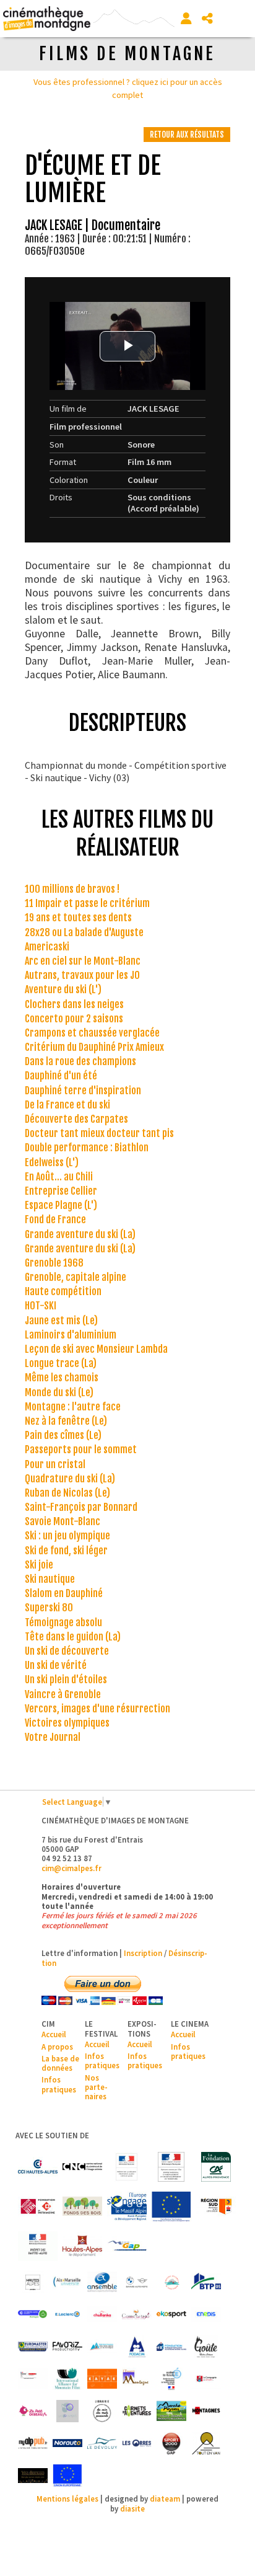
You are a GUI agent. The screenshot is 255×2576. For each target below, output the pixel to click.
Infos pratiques (59, 2084)
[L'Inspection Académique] (171, 2379)
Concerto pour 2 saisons (74, 1019)
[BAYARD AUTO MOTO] (137, 2282)
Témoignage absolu (63, 1622)
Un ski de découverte (67, 1651)
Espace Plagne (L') (61, 1205)
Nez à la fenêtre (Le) (66, 1421)
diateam (165, 2499)
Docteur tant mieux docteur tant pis (99, 1133)
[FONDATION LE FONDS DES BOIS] (82, 2206)
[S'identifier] (186, 19)
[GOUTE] (206, 2347)
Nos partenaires (96, 2087)
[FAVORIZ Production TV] (67, 2347)
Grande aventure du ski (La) (80, 1234)
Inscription (143, 1953)
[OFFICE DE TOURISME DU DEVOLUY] (102, 2443)
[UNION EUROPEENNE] (67, 2476)
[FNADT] (171, 2167)
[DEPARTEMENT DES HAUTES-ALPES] (82, 2246)
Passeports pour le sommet (81, 1450)
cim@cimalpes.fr (71, 1868)
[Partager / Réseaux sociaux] (207, 19)
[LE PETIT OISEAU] (33, 2411)
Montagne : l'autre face (73, 1407)
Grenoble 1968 (54, 1263)
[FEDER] (127, 2206)
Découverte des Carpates (76, 1119)
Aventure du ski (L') (63, 989)
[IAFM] (67, 2379)
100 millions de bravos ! (72, 889)
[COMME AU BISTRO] (137, 2314)
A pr (48, 2047)
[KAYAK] (102, 2379)
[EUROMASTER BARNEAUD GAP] (33, 2347)
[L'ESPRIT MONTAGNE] (137, 2379)
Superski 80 (49, 1608)
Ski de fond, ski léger (66, 1551)
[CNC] (82, 2167)
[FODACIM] (137, 2347)
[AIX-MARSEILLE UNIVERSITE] (67, 2282)
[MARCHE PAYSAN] (171, 2411)
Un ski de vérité (56, 1665)
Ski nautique (50, 1579)
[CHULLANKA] (102, 2314)
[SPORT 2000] (171, 2443)
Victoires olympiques (67, 1723)
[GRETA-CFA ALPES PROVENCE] (33, 2379)
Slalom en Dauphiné (64, 1593)
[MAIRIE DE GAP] (127, 2246)
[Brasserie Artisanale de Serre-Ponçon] (171, 2282)
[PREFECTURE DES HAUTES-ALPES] (38, 2246)
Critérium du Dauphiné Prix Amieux (94, 1047)
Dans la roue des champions (80, 1061)
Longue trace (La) (61, 1363)
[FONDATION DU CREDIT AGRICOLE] (216, 2167)
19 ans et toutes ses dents (78, 918)
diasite (132, 2508)
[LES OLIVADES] (67, 2411)
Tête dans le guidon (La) (73, 1637)
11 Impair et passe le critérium (87, 903)
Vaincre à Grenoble (63, 1694)
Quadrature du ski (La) (70, 1479)
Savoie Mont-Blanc (63, 1521)
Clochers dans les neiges (74, 1004)
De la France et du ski (67, 1105)
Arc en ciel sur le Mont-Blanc (83, 961)
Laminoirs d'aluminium (71, 1335)
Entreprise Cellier (61, 1191)
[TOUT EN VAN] (206, 2443)
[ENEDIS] (206, 2314)
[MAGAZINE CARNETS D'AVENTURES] (137, 2411)
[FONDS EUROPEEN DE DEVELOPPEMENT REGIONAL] (171, 2206)
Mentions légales (67, 2499)
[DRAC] (127, 2167)
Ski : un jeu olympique (67, 1536)
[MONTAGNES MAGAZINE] (206, 2411)
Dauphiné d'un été (61, 1076)
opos (64, 2047)
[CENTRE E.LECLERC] (67, 2314)
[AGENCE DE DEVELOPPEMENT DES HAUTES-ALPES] (33, 2282)
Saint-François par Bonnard (81, 1507)
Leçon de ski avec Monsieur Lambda (96, 1349)
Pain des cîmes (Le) (63, 1435)
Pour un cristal (55, 1464)
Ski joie (39, 1565)
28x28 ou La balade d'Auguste (84, 932)
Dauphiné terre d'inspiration (83, 1091)
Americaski (47, 947)
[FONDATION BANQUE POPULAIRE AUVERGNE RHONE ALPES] (171, 2347)
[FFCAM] (102, 2347)
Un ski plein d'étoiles (66, 1680)
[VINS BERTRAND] (33, 2476)
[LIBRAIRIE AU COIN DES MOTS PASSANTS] (102, 2411)
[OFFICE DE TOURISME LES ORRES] (137, 2443)
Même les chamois (62, 1378)
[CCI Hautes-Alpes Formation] (33, 2314)
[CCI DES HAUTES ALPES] (38, 2167)
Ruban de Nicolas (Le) (67, 1493)
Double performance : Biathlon (87, 1148)
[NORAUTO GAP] (67, 2443)
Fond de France (55, 1219)
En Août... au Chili (59, 1177)
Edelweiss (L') (52, 1162)
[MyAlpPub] (33, 2443)
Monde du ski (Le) (59, 1392)
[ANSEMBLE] (102, 2282)
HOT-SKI (41, 1306)
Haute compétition (63, 1291)
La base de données (60, 2063)
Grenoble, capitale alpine (76, 1277)
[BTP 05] (206, 2282)
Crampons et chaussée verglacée (92, 1033)
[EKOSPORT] (171, 2314)
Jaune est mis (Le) (61, 1321)
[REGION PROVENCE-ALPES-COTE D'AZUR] (216, 2206)
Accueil (54, 2034)
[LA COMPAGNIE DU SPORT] (206, 2379)
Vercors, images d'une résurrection (97, 1709)
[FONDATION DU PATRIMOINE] (38, 2206)
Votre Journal (53, 1737)
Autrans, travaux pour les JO (82, 975)
